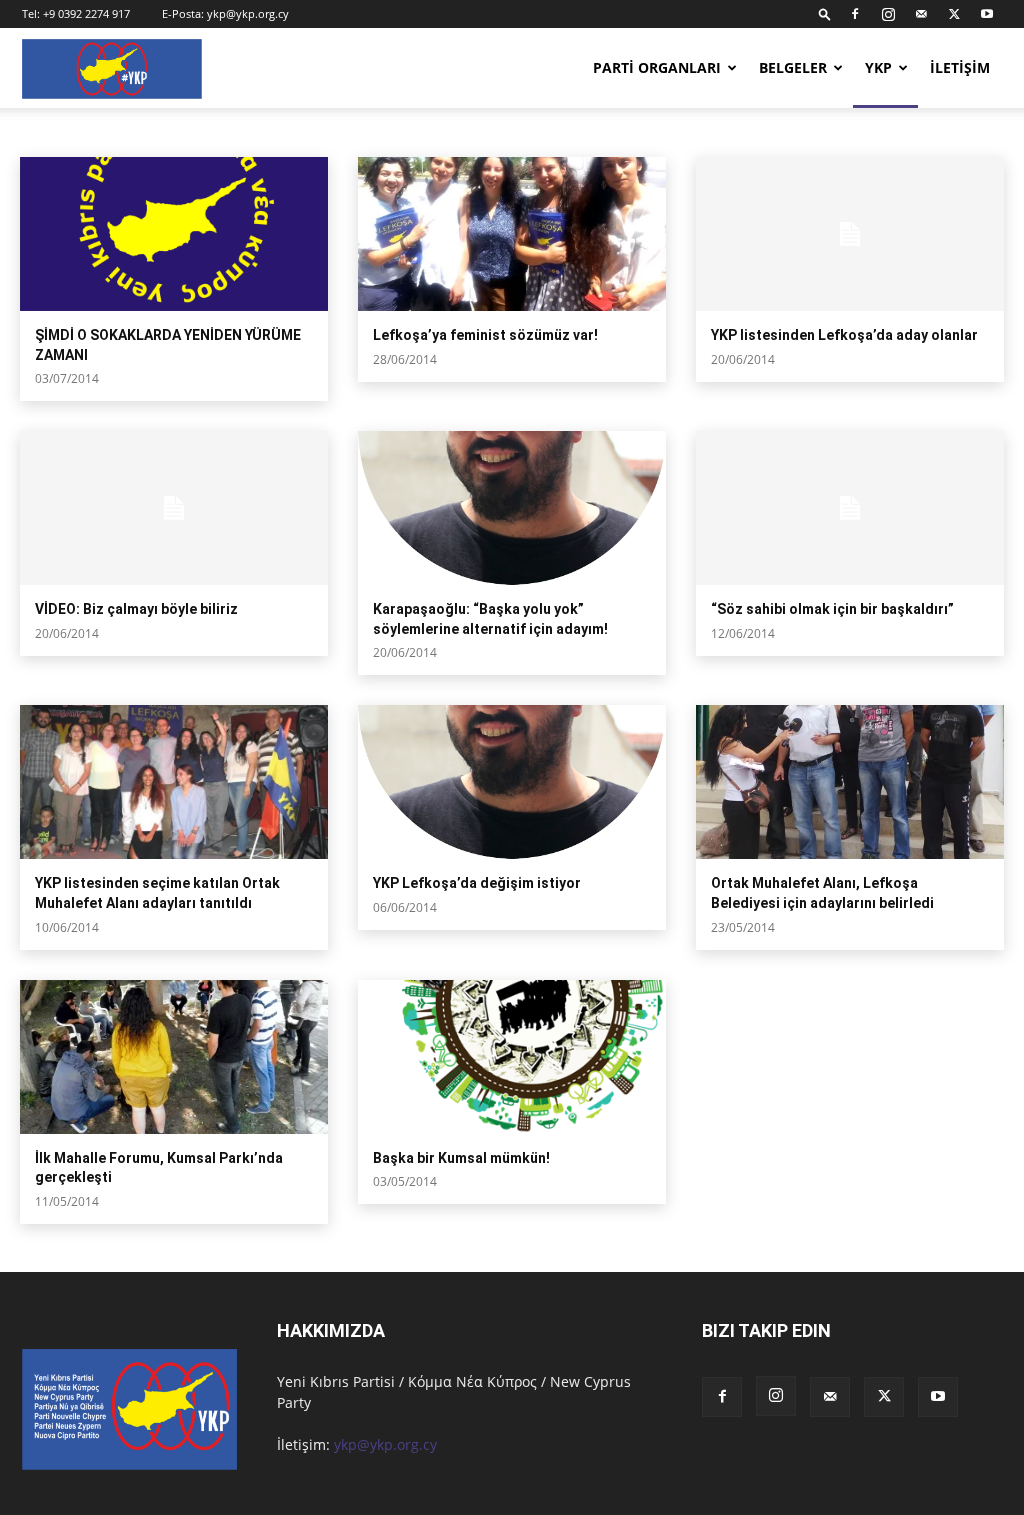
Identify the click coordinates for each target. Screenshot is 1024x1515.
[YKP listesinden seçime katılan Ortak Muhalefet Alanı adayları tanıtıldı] (174, 782)
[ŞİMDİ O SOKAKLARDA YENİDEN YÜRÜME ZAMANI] (174, 234)
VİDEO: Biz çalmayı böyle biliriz (136, 609)
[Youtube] (987, 14)
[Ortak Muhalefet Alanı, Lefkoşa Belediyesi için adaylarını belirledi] (850, 782)
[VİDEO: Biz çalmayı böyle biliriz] (174, 508)
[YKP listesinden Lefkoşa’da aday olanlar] (850, 234)
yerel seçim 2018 (532, 131)
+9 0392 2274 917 (86, 13)
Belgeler (793, 67)
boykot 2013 (255, 131)
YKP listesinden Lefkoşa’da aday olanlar (844, 335)
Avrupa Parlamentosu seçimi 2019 (115, 131)
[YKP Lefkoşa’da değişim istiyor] (512, 782)
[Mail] (921, 14)
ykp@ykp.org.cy (248, 13)
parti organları (657, 67)
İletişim (960, 67)
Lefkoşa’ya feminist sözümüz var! (485, 335)
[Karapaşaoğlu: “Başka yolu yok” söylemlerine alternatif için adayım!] (512, 508)
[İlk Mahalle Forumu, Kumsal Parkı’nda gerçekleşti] (174, 1057)
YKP (878, 67)
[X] (954, 14)
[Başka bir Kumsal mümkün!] (512, 1057)
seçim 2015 (336, 131)
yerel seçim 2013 (427, 131)
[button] (825, 13)
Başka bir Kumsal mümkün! (461, 1158)
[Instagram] (888, 14)
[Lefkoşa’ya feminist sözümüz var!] (512, 234)
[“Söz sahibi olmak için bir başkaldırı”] (850, 508)
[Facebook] (855, 14)
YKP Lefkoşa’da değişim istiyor (477, 883)
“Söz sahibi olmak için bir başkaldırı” (832, 609)
